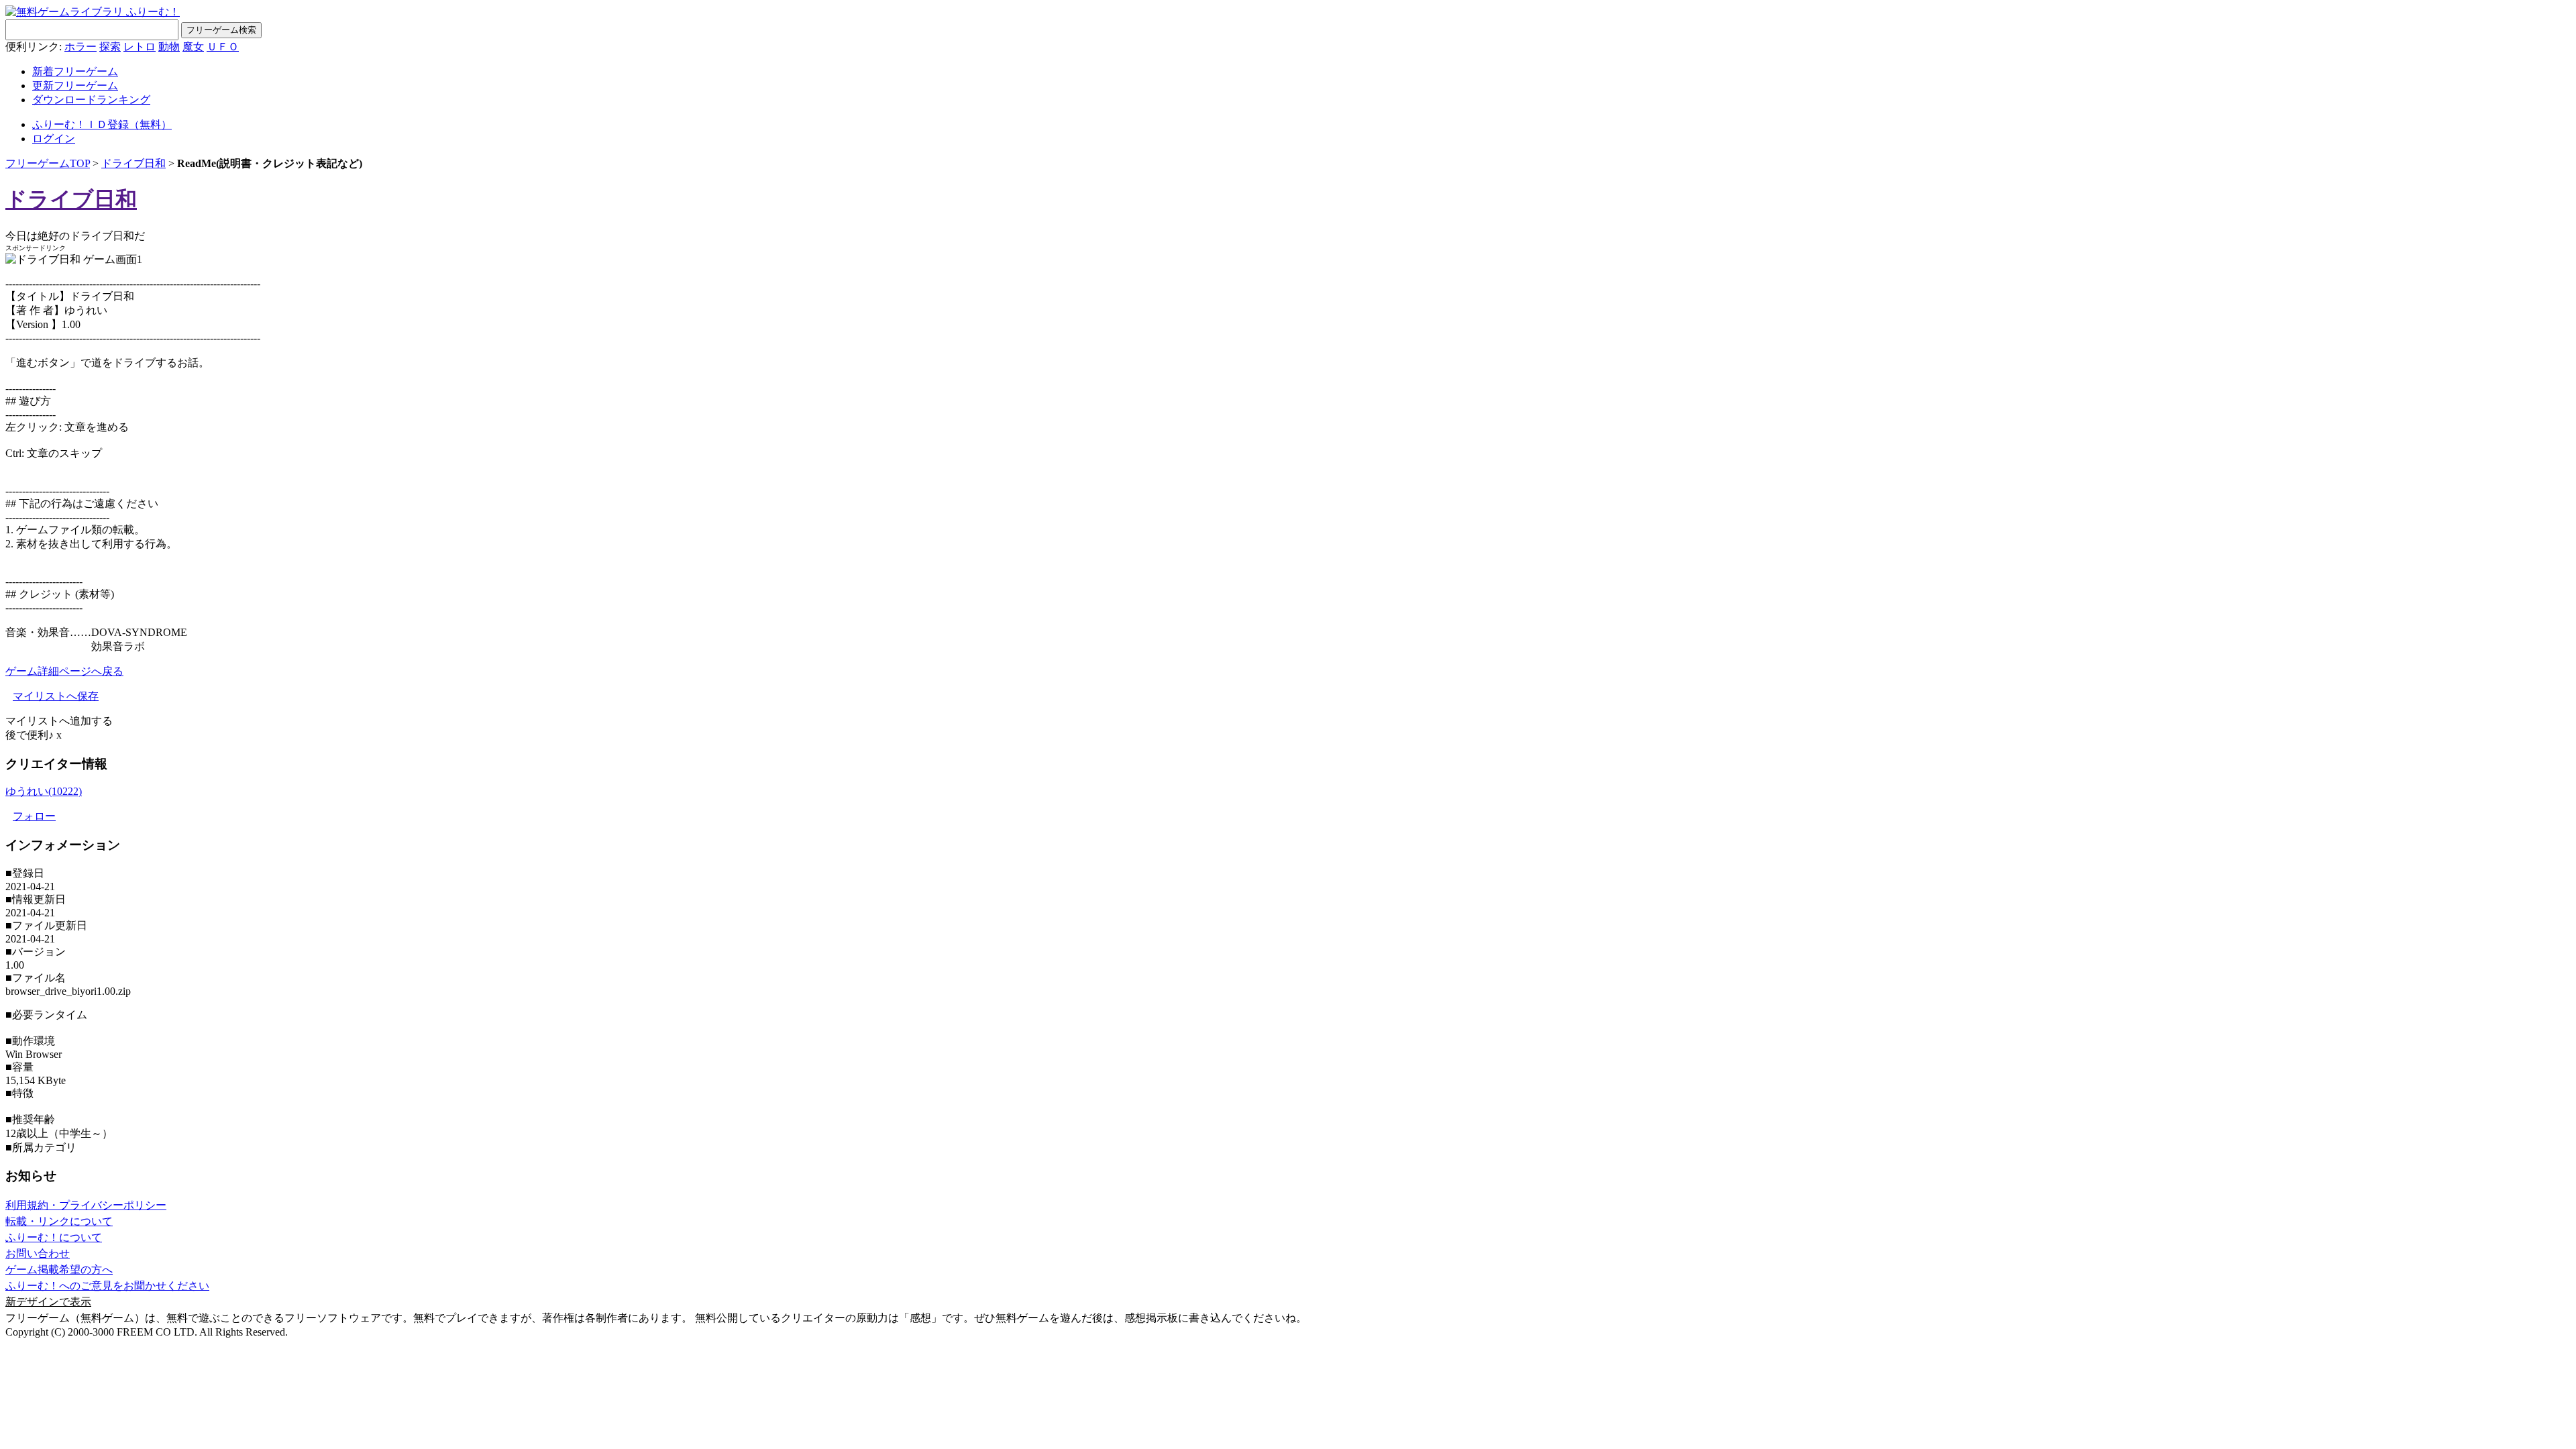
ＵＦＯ (223, 47)
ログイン (54, 139)
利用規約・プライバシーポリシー (86, 1205)
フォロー (34, 816)
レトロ (140, 47)
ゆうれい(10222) (44, 791)
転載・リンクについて (59, 1221)
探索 (110, 47)
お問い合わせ (38, 1253)
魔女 (193, 47)
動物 (169, 47)
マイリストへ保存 (56, 696)
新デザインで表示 (48, 1302)
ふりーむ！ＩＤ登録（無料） (102, 124)
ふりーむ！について (54, 1237)
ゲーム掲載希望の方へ (59, 1270)
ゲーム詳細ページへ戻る (64, 671)
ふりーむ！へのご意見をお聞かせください (107, 1286)
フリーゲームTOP (48, 163)
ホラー (80, 47)
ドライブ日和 (133, 163)
